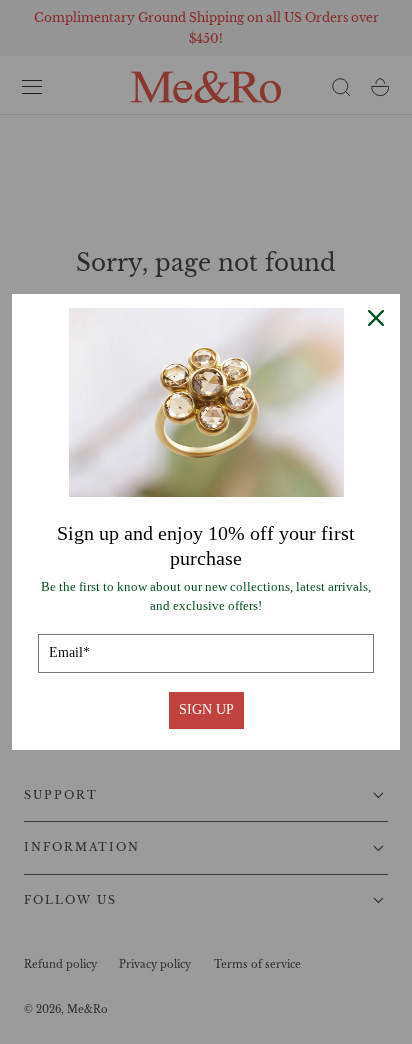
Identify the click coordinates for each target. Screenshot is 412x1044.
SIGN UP (206, 709)
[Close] (376, 318)
